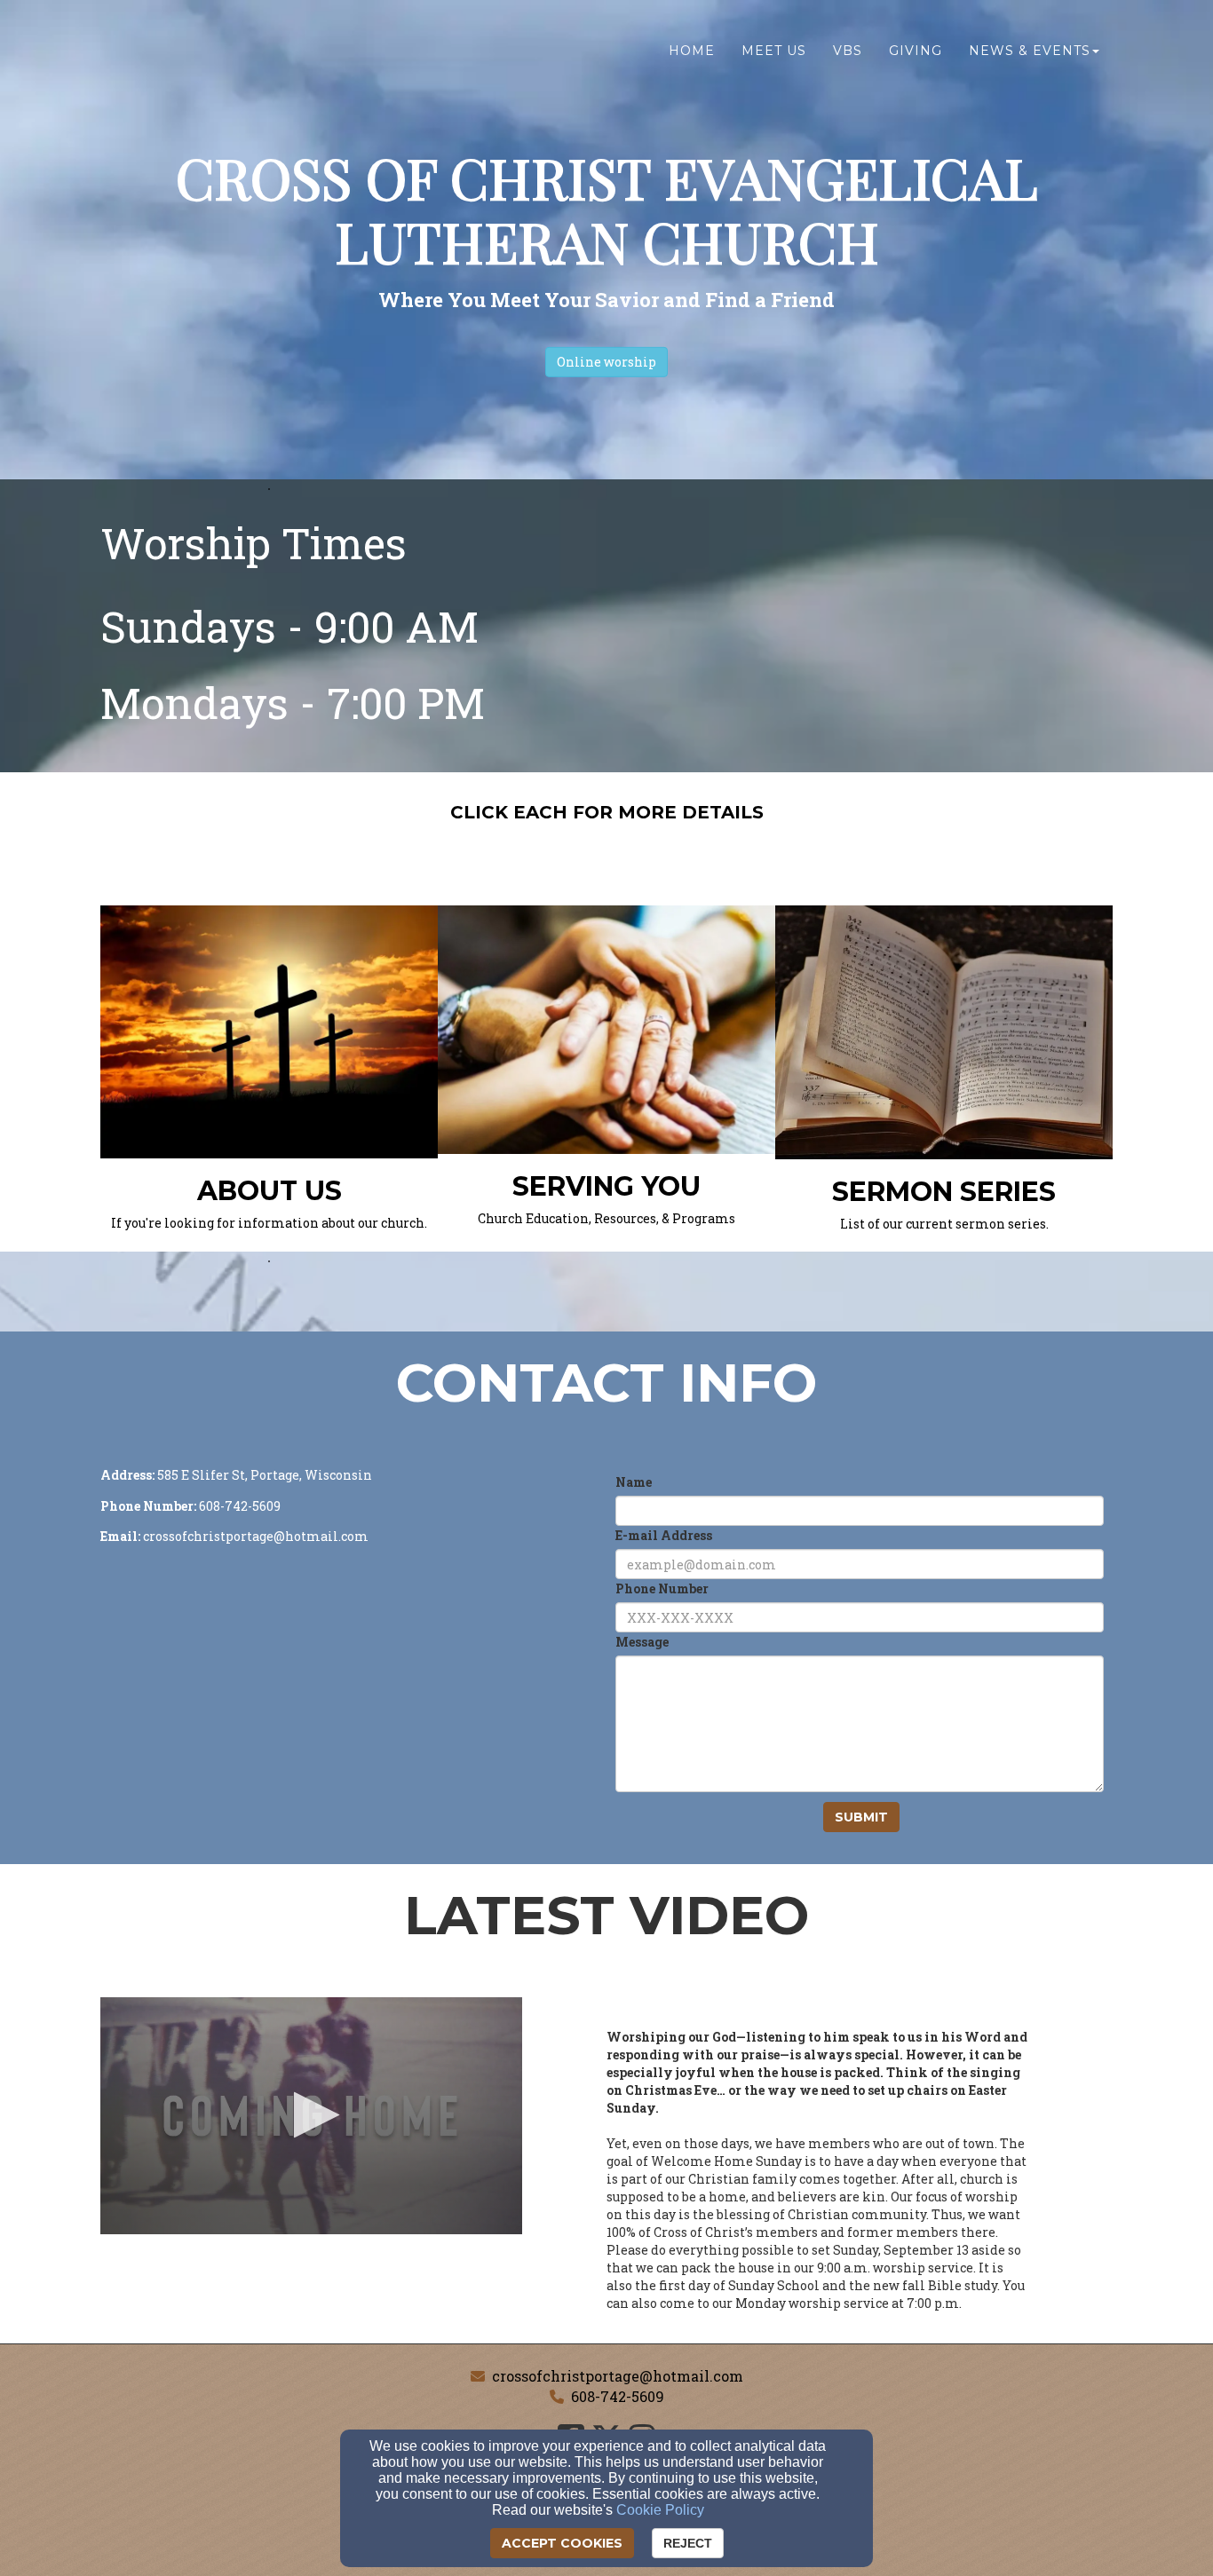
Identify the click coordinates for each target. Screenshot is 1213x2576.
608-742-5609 (618, 2396)
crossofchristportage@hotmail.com (618, 2376)
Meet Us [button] (774, 51)
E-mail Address (664, 1535)
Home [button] (692, 51)
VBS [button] (848, 51)
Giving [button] (916, 51)
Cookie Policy (660, 2510)
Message (642, 1642)
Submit (861, 1817)
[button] (311, 2115)
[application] (311, 2116)
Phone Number (662, 1588)
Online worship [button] (606, 362)
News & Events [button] (1030, 51)
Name (634, 1482)
